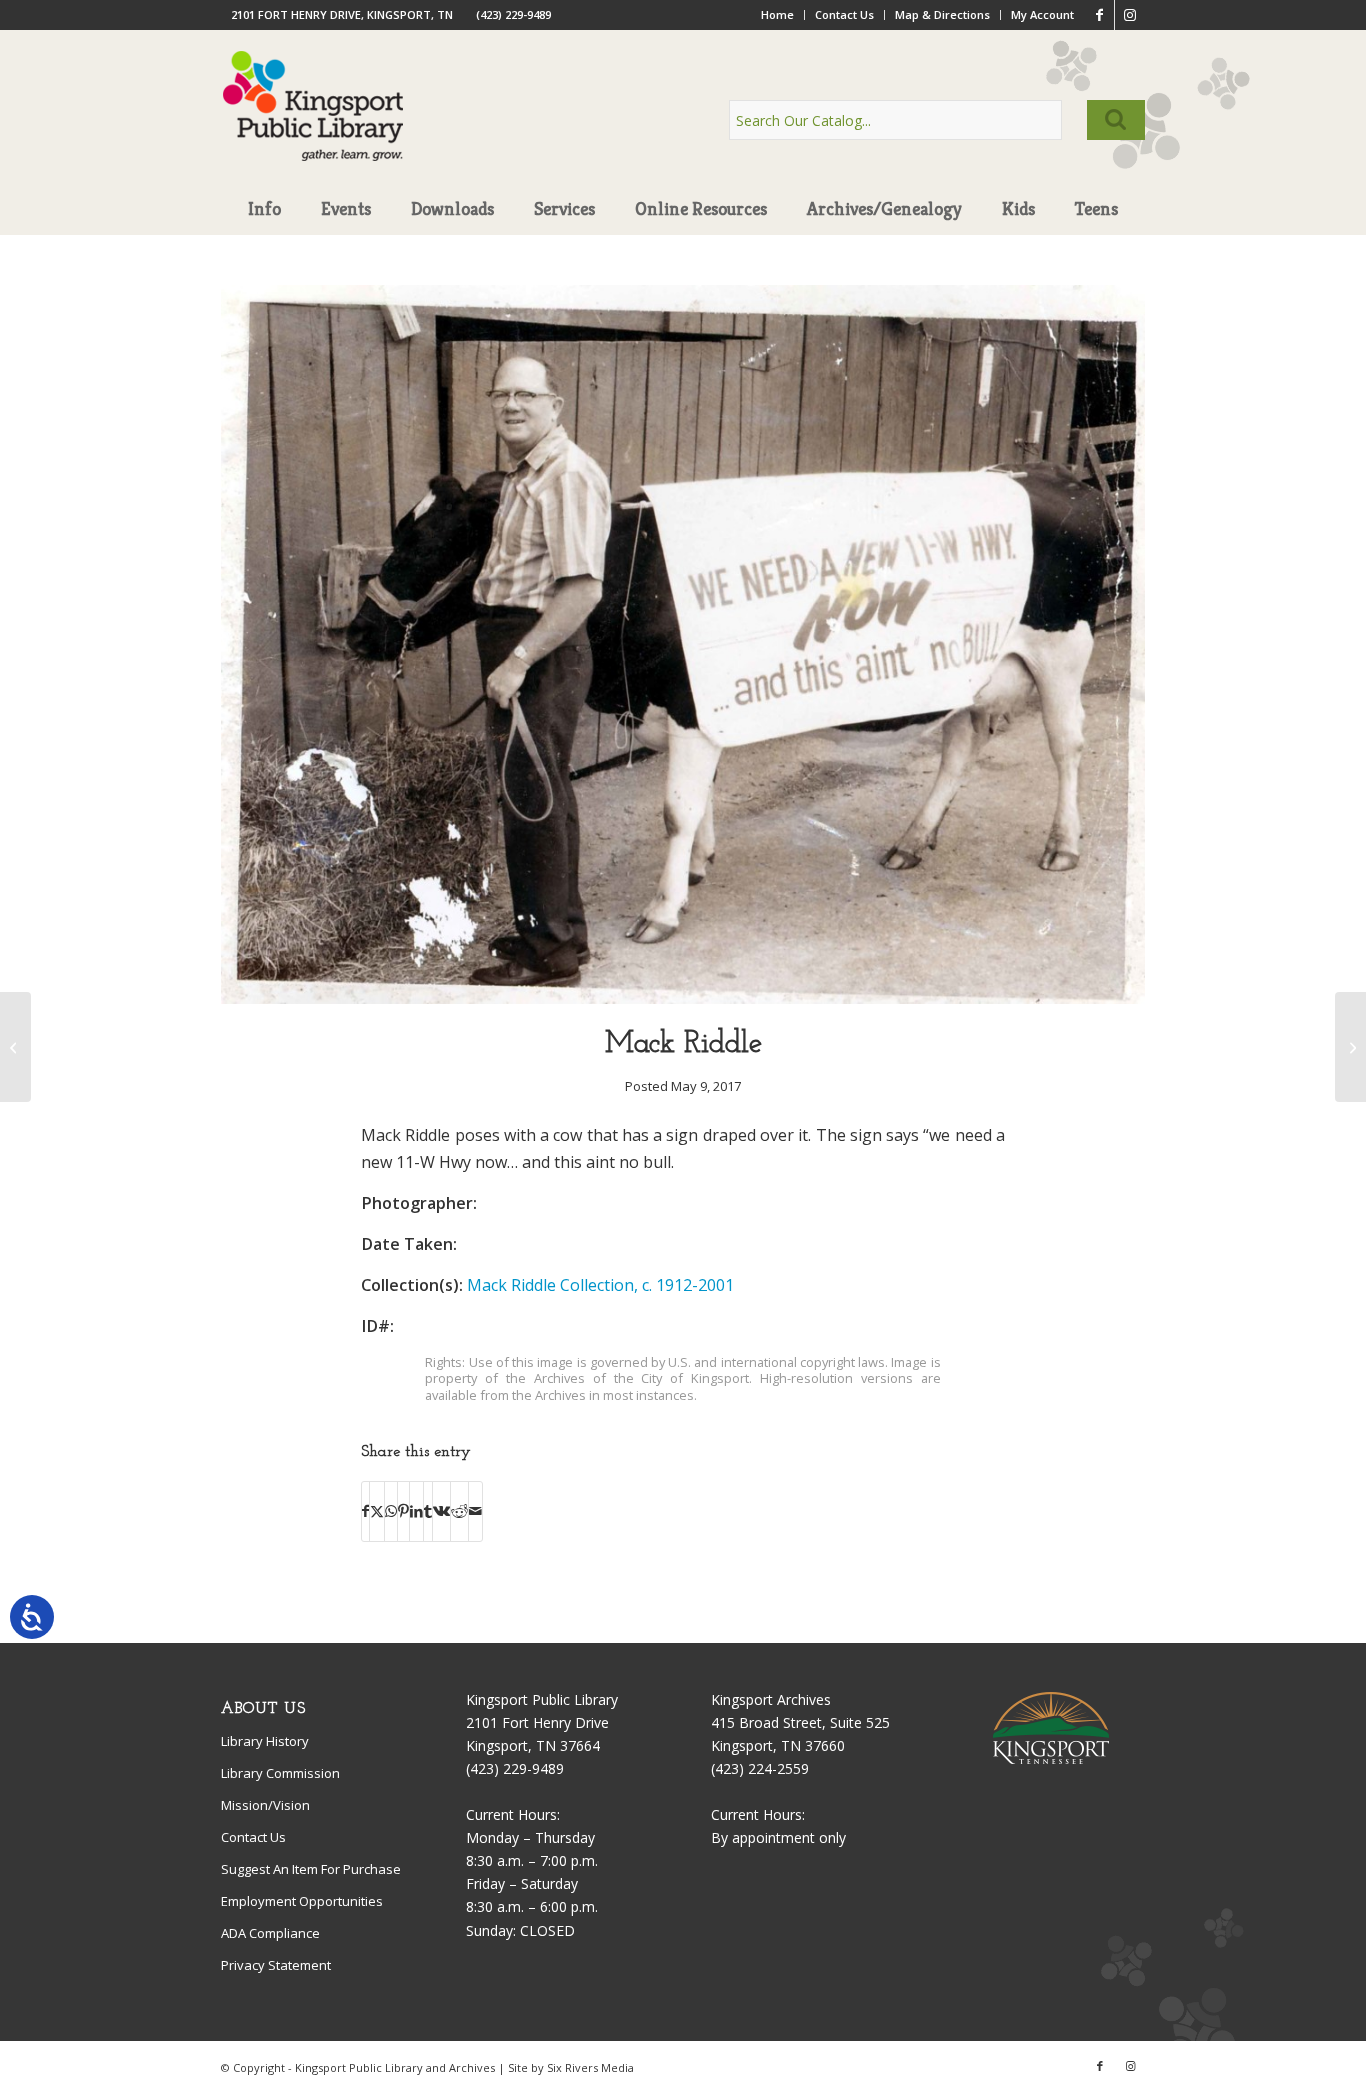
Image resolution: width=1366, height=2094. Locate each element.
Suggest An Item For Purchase (311, 1869)
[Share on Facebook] (365, 1511)
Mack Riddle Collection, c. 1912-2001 (600, 1285)
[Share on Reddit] (459, 1511)
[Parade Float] (1350, 1047)
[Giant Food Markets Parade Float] (15, 1047)
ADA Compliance (270, 1933)
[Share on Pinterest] (403, 1511)
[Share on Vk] (441, 1511)
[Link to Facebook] (1099, 15)
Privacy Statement (276, 1965)
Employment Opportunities (302, 1901)
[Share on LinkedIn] (416, 1511)
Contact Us (844, 14)
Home (777, 14)
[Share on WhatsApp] (391, 1511)
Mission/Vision (265, 1805)
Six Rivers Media (590, 2067)
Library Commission (280, 1773)
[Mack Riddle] (683, 998)
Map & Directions (942, 14)
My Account (1042, 14)
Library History (265, 1741)
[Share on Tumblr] (428, 1511)
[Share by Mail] (475, 1511)
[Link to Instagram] (1130, 15)
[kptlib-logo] (313, 125)
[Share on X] (377, 1511)
